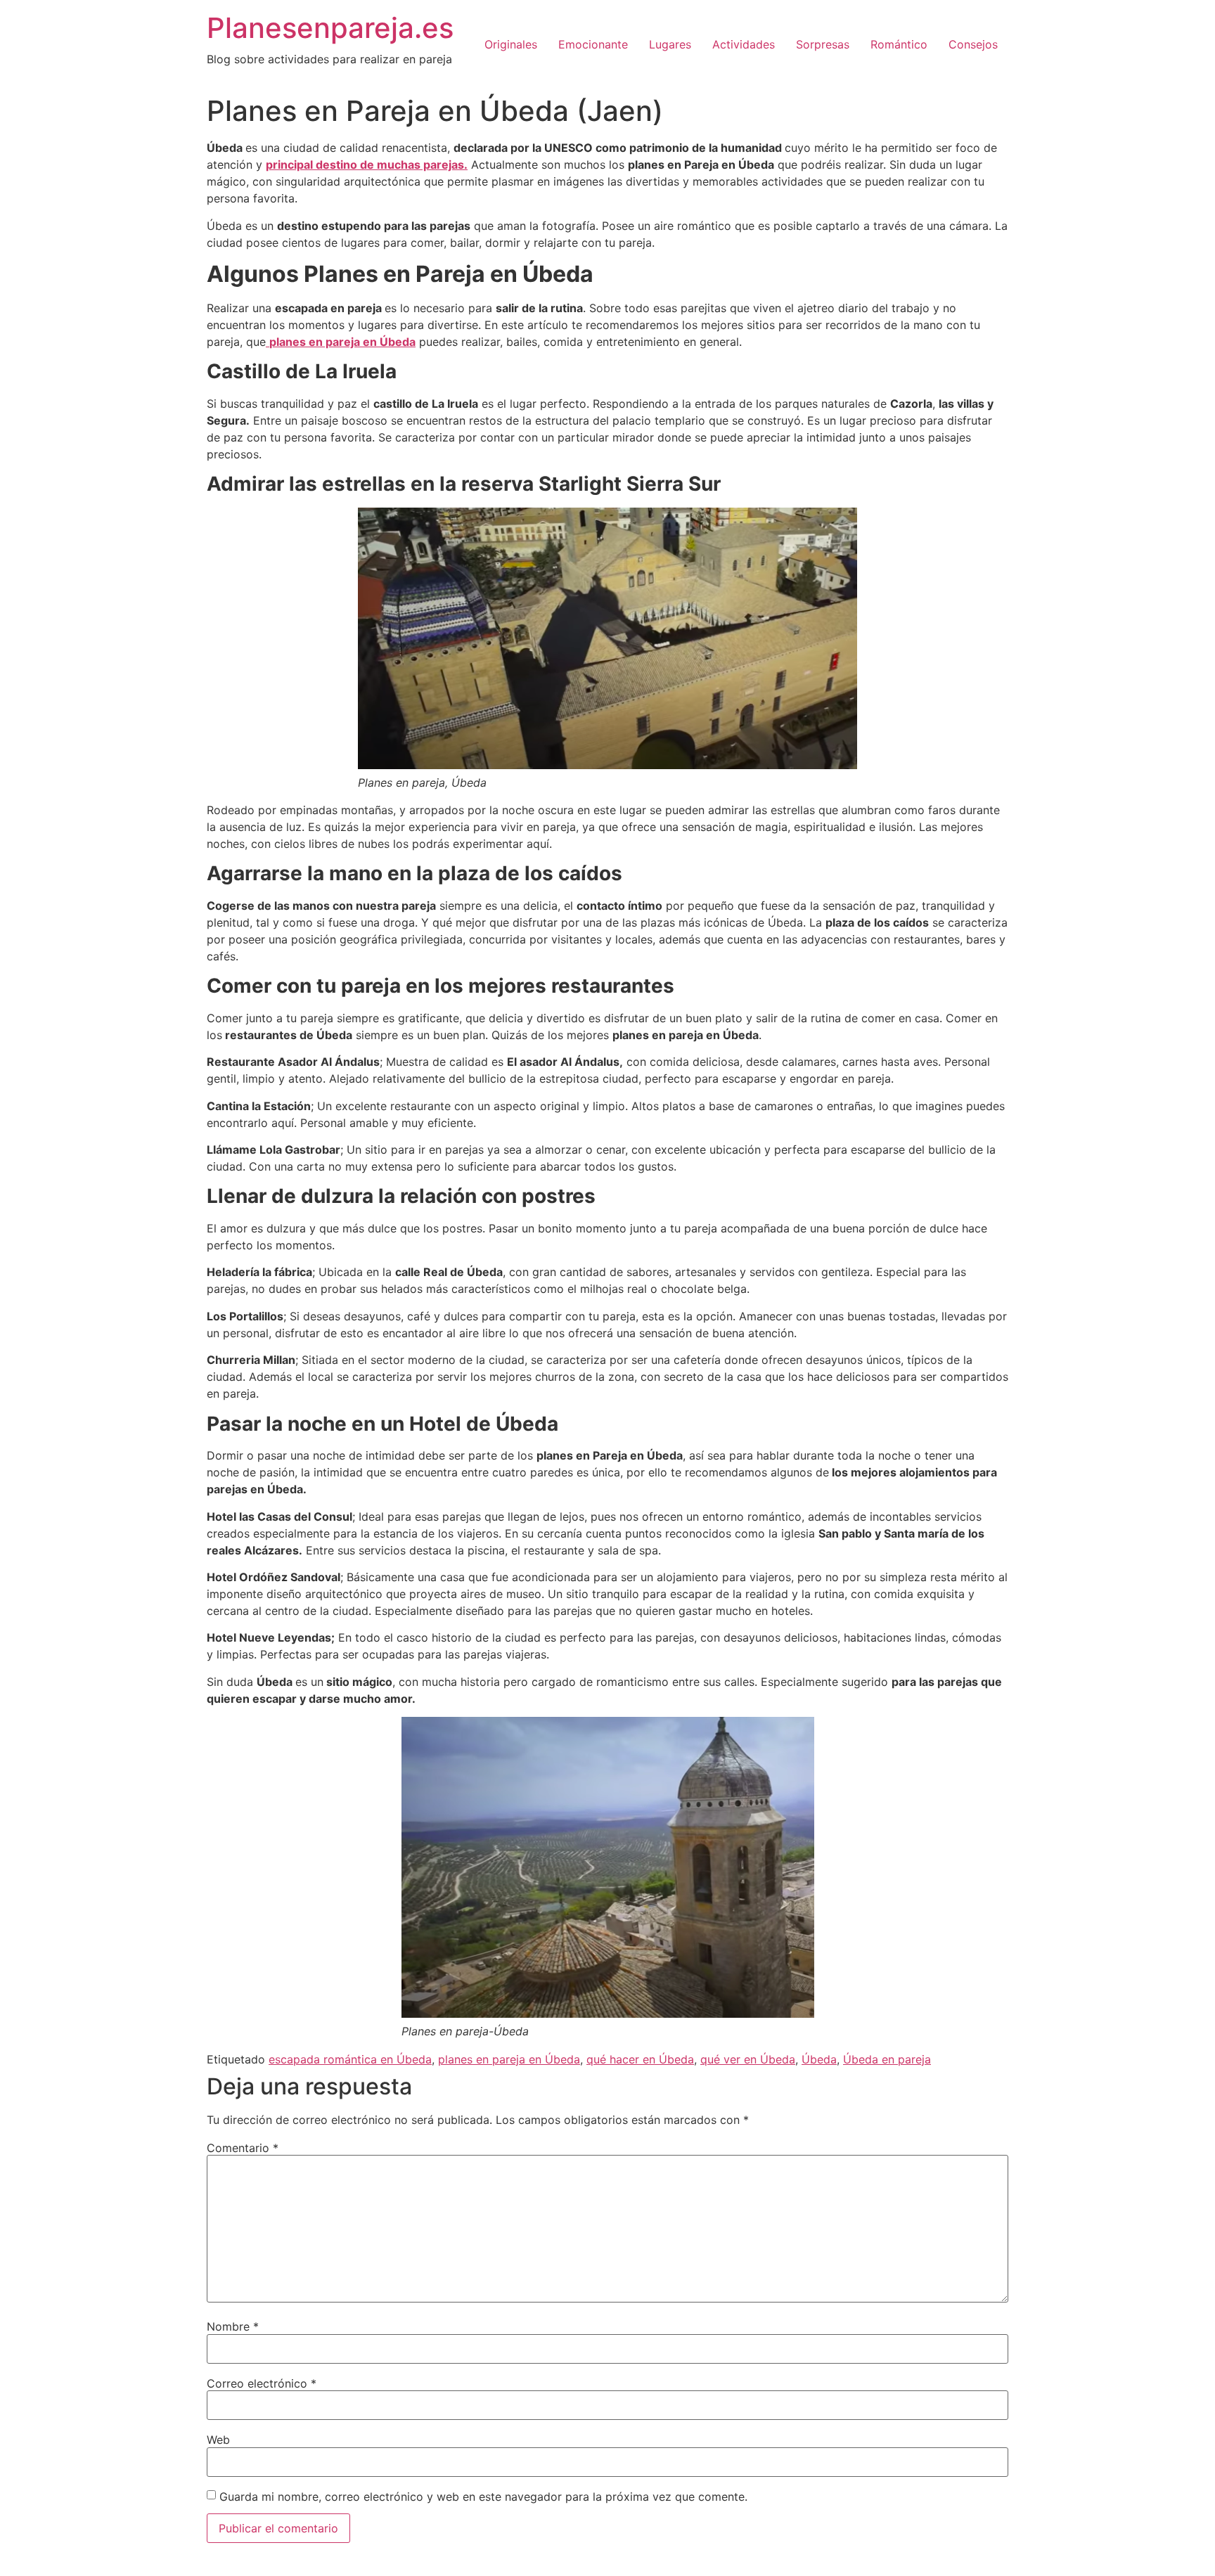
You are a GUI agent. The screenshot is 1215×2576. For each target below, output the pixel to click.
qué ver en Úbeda (748, 2059)
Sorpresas (823, 44)
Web (218, 2440)
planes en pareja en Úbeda (509, 2059)
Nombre (233, 2326)
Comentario (243, 2148)
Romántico (899, 44)
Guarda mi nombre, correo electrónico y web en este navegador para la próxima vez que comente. (483, 2497)
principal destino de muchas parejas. (367, 165)
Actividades (744, 44)
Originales (511, 44)
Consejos (973, 44)
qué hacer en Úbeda (640, 2059)
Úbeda (819, 2059)
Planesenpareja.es (330, 28)
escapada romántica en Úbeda (350, 2059)
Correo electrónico (262, 2383)
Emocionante (593, 44)
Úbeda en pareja (887, 2059)
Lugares (670, 44)
